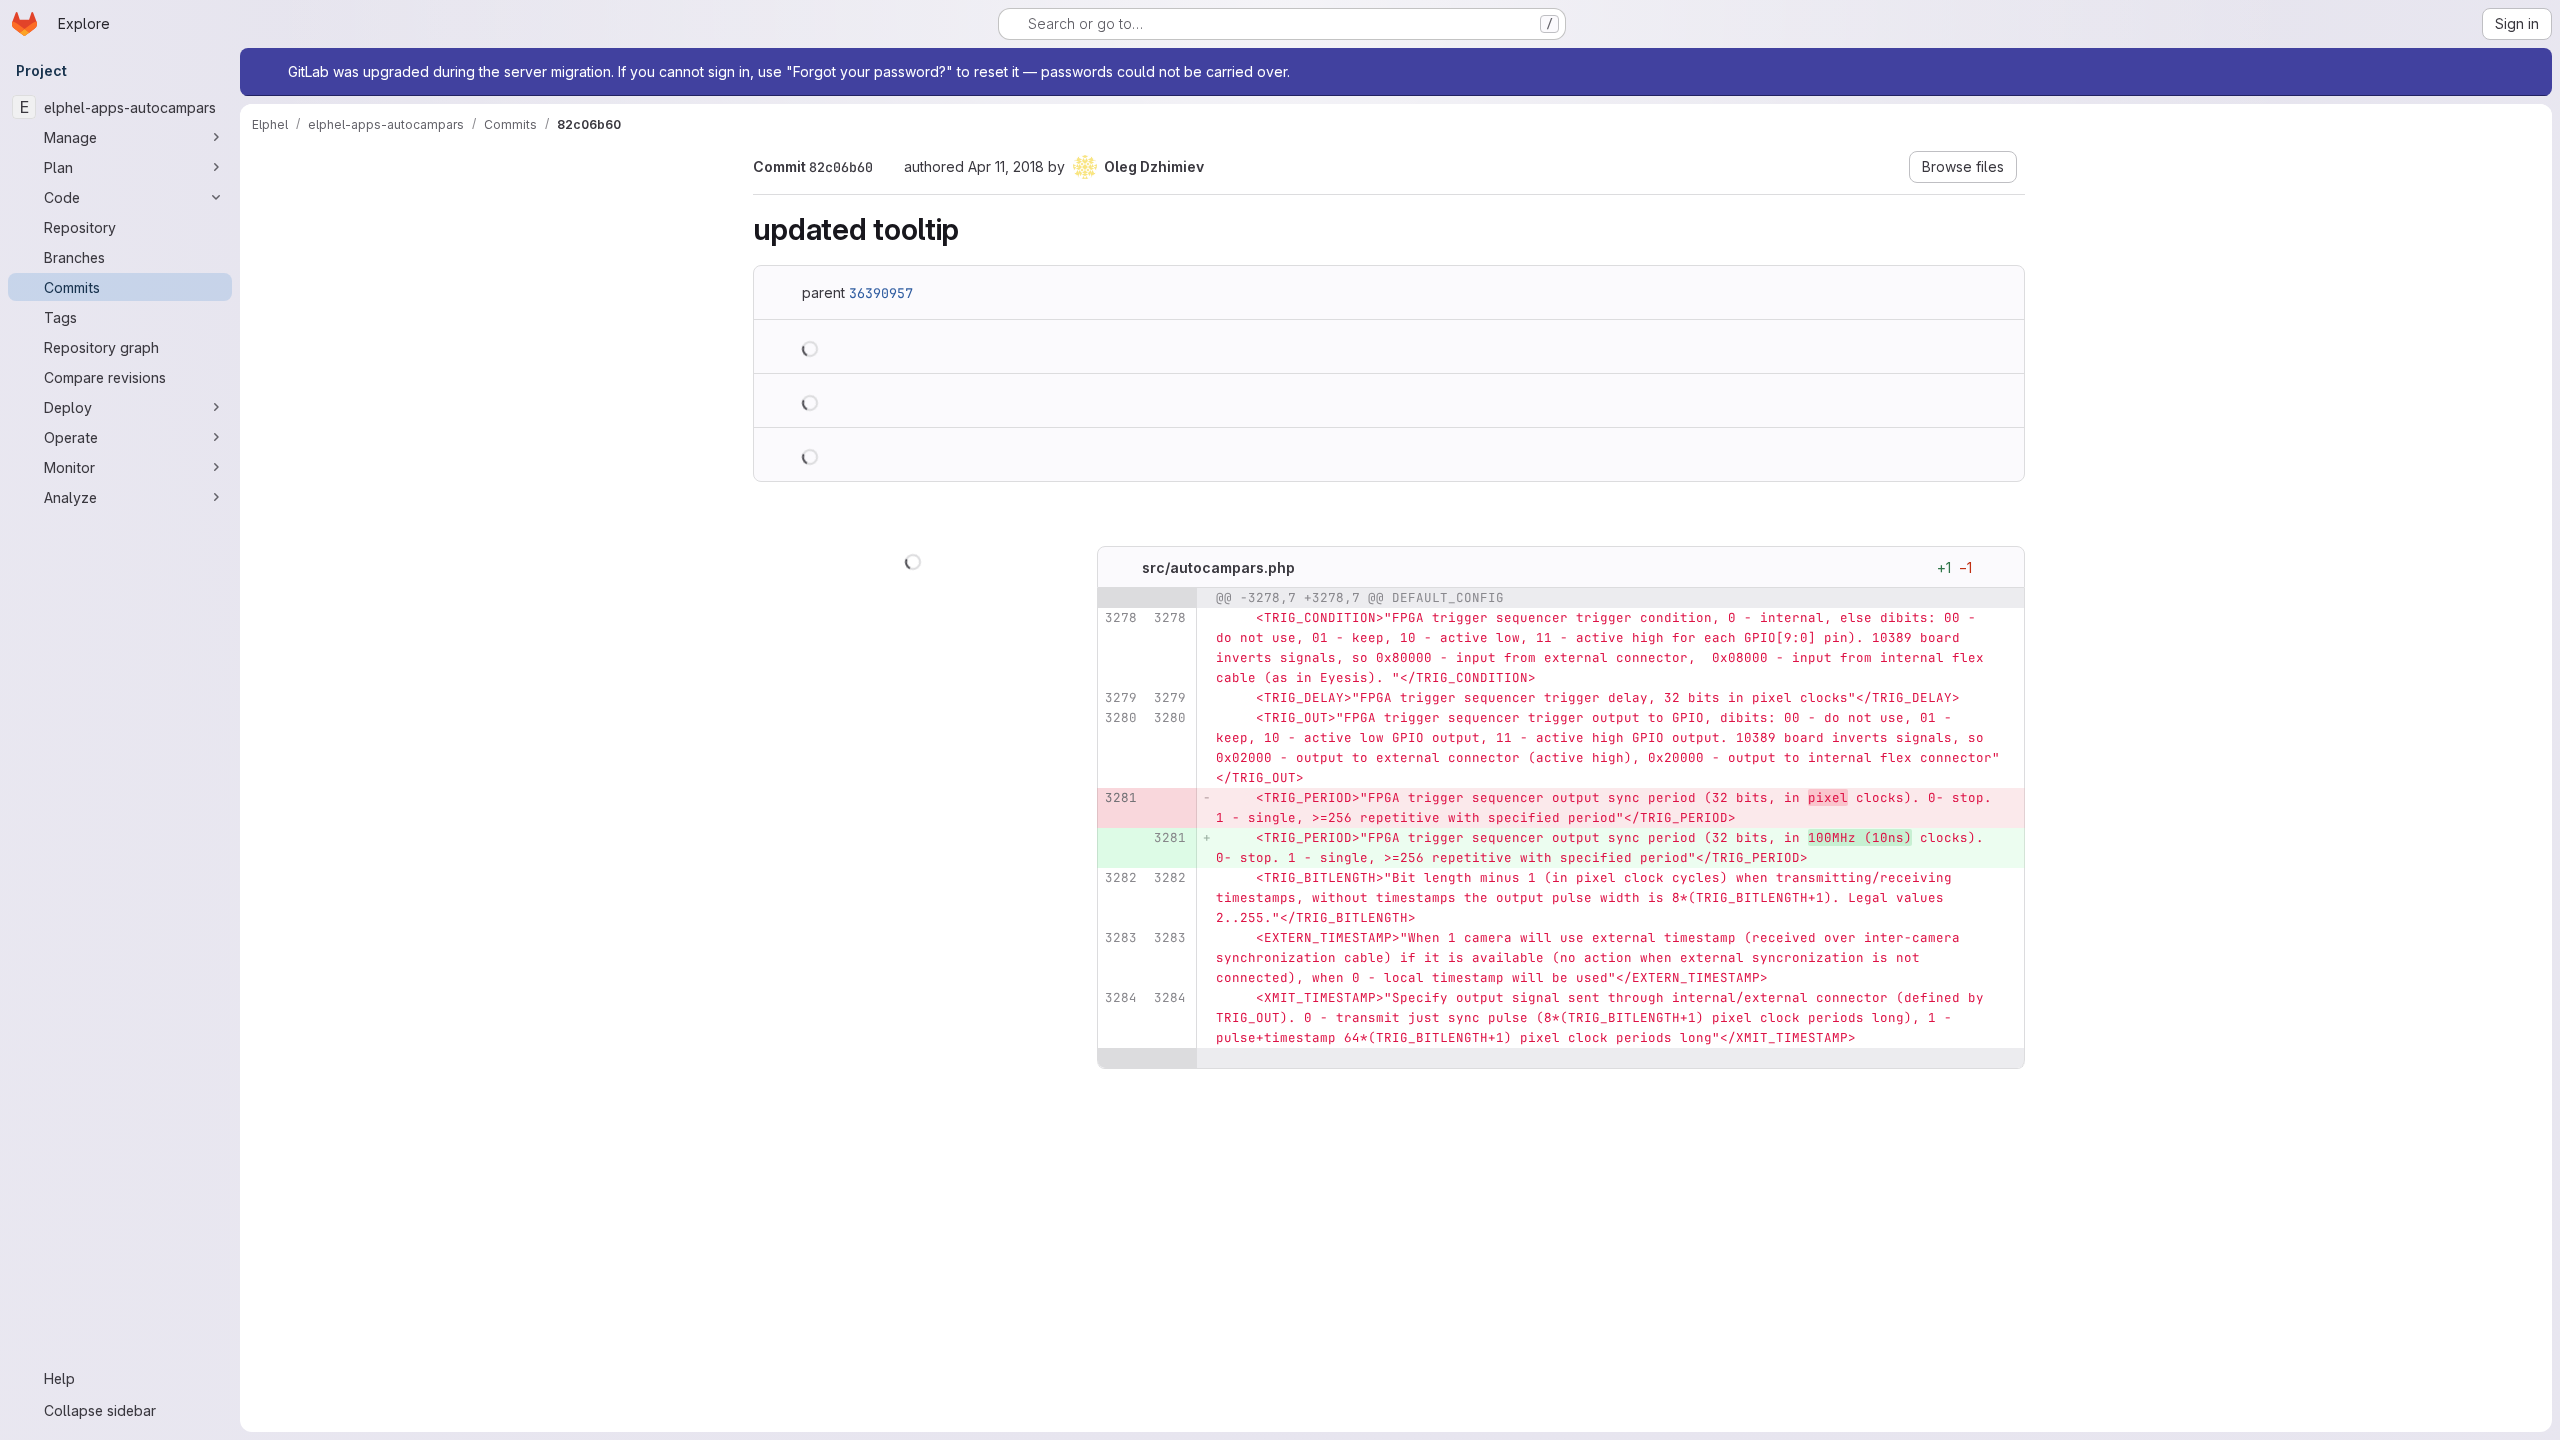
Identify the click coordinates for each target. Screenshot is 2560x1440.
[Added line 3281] (1169, 839)
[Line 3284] (1120, 999)
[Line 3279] (1120, 699)
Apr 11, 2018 (1006, 166)
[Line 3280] (1120, 719)
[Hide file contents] (1122, 568)
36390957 (881, 293)
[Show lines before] (1147, 599)
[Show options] (2000, 568)
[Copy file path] (1311, 568)
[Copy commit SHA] (888, 168)
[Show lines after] (1147, 1059)
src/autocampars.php (1218, 567)
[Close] (2528, 72)
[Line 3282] (1120, 879)
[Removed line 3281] (1120, 799)
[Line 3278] (1120, 619)
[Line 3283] (1120, 939)
